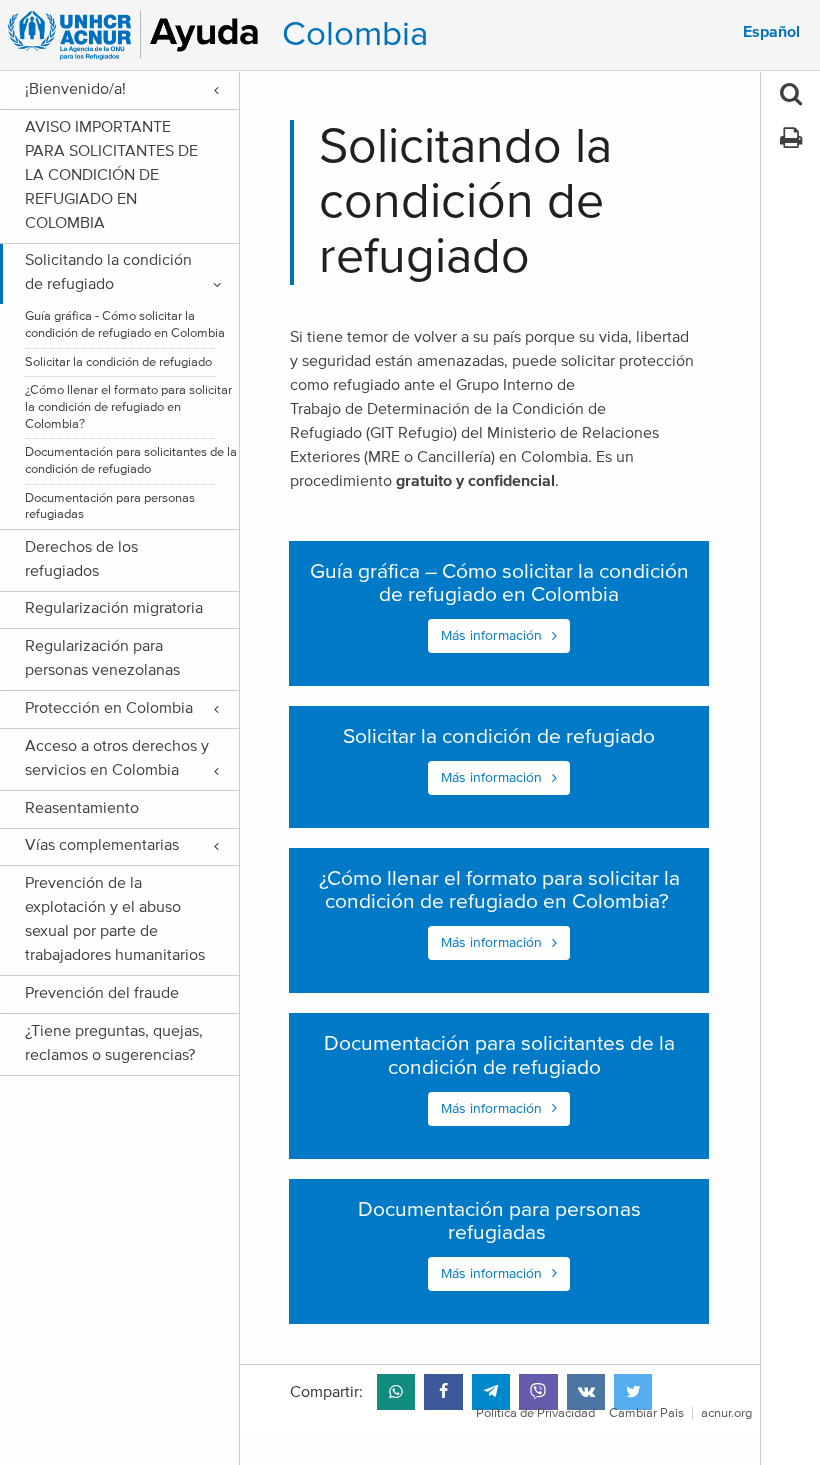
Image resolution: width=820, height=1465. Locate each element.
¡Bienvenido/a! (75, 89)
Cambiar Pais (646, 1413)
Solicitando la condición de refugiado (108, 272)
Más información (491, 636)
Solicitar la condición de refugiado (118, 362)
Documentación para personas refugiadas (110, 507)
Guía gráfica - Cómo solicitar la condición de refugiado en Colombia (125, 325)
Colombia (355, 34)
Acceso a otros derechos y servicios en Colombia (117, 758)
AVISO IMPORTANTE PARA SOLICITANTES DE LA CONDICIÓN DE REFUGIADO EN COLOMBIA (111, 175)
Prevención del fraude (102, 993)
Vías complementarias (102, 845)
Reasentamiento (82, 808)
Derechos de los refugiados (81, 559)
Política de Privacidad (535, 1413)
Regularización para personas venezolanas (102, 658)
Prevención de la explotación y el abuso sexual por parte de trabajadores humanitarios (119, 919)
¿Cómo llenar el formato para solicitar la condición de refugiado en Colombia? (128, 407)
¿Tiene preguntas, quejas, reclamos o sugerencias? (114, 1043)
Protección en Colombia (109, 708)
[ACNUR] (136, 35)
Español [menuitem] (771, 32)
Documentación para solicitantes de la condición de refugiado (131, 461)
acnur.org (726, 1413)
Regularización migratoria (114, 608)
